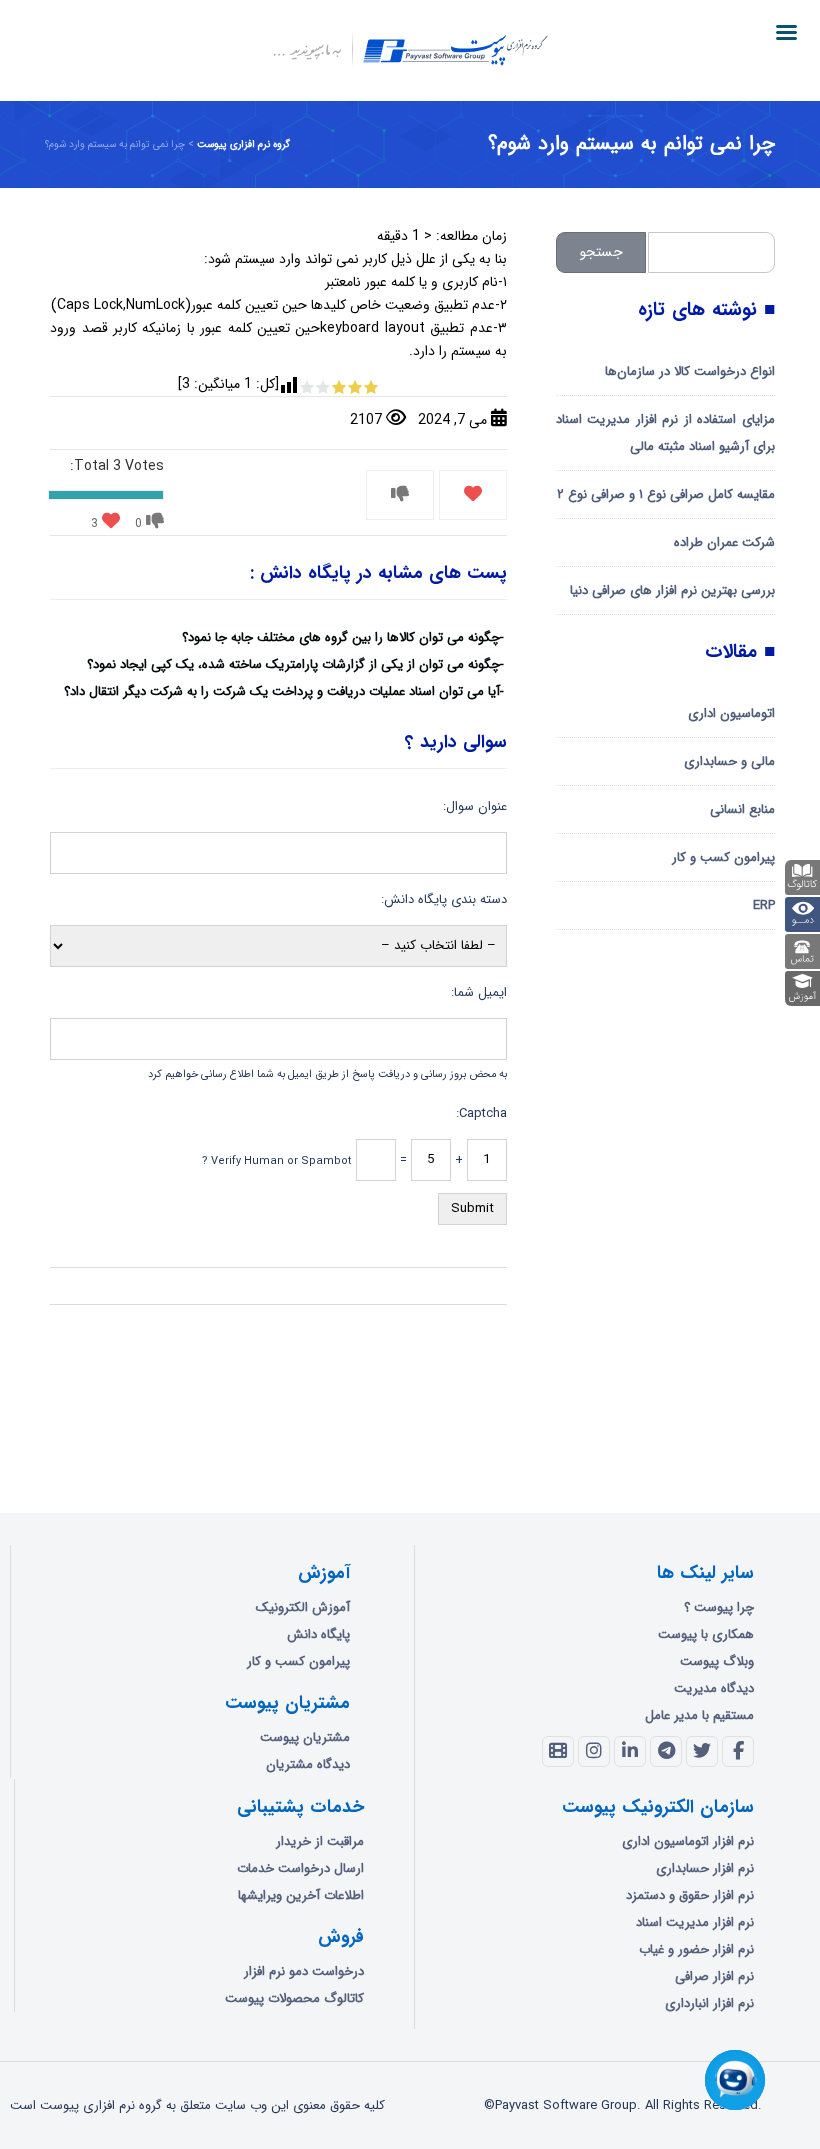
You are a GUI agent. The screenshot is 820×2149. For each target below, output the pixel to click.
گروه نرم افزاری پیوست (243, 144)
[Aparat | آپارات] (558, 1752)
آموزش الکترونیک (303, 1607)
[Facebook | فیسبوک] (738, 1752)
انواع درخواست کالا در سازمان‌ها (690, 371)
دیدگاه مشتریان (308, 1764)
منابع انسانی (742, 809)
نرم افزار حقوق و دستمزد (690, 1895)
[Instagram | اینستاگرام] (594, 1752)
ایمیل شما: (478, 992)
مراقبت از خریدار (320, 1841)
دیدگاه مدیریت (714, 1688)
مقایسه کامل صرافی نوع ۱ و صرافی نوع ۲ (666, 494)
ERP (764, 905)
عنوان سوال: (474, 806)
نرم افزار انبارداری (709, 2003)
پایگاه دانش (318, 1634)
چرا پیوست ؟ (719, 1607)
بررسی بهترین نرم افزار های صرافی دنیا (672, 590)
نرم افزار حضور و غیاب (696, 1949)
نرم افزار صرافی (714, 1976)
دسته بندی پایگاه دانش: (443, 899)
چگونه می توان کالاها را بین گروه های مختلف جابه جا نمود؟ (341, 637)
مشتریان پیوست (305, 1737)
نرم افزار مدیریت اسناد (695, 1922)
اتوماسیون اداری (731, 713)
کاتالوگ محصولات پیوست (294, 1998)
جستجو (601, 252)
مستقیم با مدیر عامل (699, 1715)
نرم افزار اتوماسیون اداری (688, 1841)
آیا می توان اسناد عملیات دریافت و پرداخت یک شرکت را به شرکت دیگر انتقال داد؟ (282, 691)
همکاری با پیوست (706, 1634)
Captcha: (481, 1113)
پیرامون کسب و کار (723, 857)
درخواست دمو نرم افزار (304, 1971)
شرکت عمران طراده (724, 542)
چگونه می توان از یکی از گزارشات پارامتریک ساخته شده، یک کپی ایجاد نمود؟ (293, 664)
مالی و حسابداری (729, 761)
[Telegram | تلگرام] (666, 1752)
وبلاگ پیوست (717, 1661)
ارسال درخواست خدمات (300, 1868)
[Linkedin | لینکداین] (630, 1752)
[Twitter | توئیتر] (702, 1752)
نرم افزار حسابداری (705, 1868)
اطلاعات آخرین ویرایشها (301, 1895)
